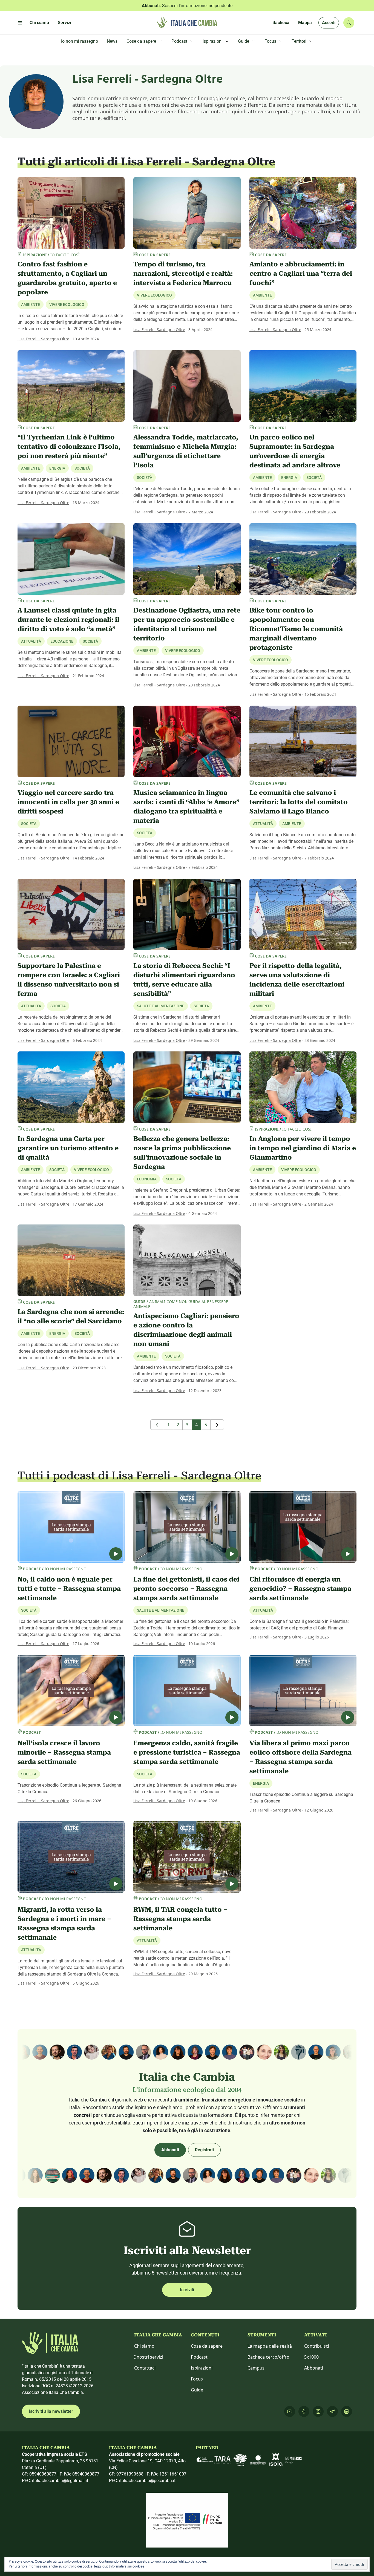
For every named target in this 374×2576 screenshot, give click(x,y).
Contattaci (145, 2368)
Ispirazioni (202, 2368)
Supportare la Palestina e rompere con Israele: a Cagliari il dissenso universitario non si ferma (69, 980)
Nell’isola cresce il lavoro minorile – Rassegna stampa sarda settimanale (64, 1752)
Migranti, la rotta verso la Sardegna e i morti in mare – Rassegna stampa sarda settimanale (64, 1924)
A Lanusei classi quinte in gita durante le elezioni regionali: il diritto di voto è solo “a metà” (68, 620)
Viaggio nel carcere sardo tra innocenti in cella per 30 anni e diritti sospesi (68, 802)
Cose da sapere (207, 2346)
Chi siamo (144, 2346)
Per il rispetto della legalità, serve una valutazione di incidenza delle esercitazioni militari (297, 980)
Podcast (199, 2357)
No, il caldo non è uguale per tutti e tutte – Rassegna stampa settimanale (69, 1589)
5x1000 (311, 2357)
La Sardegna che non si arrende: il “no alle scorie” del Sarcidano (71, 1316)
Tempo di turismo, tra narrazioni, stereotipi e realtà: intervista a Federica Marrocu (183, 274)
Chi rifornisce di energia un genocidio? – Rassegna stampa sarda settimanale (300, 1589)
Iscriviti (187, 2290)
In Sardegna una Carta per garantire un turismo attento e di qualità (68, 1148)
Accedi (329, 23)
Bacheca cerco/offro (268, 2357)
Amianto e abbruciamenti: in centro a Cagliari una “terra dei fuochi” (301, 274)
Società (82, 468)
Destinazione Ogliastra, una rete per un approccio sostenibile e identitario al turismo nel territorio (187, 624)
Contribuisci (317, 2346)
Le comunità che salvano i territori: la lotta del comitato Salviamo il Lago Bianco (299, 802)
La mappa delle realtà (270, 2346)
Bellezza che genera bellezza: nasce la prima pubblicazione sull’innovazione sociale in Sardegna (182, 1153)
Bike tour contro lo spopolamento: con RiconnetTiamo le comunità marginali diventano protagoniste (296, 629)
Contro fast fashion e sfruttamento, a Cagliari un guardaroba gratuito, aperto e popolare (67, 278)
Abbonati (170, 2150)
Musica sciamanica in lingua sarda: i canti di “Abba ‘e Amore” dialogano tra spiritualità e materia (186, 807)
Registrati (204, 2150)
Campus (256, 2368)
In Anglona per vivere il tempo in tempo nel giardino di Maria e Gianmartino (303, 1148)
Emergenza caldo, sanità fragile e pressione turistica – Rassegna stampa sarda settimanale (187, 1752)
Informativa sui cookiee (126, 2566)
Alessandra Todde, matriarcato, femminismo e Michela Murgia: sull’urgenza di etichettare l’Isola (186, 451)
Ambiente (262, 295)
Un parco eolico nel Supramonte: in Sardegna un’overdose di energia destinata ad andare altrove (295, 451)
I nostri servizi (149, 2357)
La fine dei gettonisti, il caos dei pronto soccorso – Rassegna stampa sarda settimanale (186, 1589)
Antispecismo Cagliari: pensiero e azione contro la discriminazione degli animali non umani (186, 1330)
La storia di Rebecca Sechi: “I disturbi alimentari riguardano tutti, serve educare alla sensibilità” (184, 980)
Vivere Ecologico (67, 304)
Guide (197, 2390)
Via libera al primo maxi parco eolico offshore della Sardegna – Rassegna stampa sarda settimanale (300, 1757)
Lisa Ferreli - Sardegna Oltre (43, 339)
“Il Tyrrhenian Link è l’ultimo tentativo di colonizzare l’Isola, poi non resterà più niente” (69, 447)
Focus (197, 2379)
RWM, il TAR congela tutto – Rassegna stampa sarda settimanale (180, 1919)
